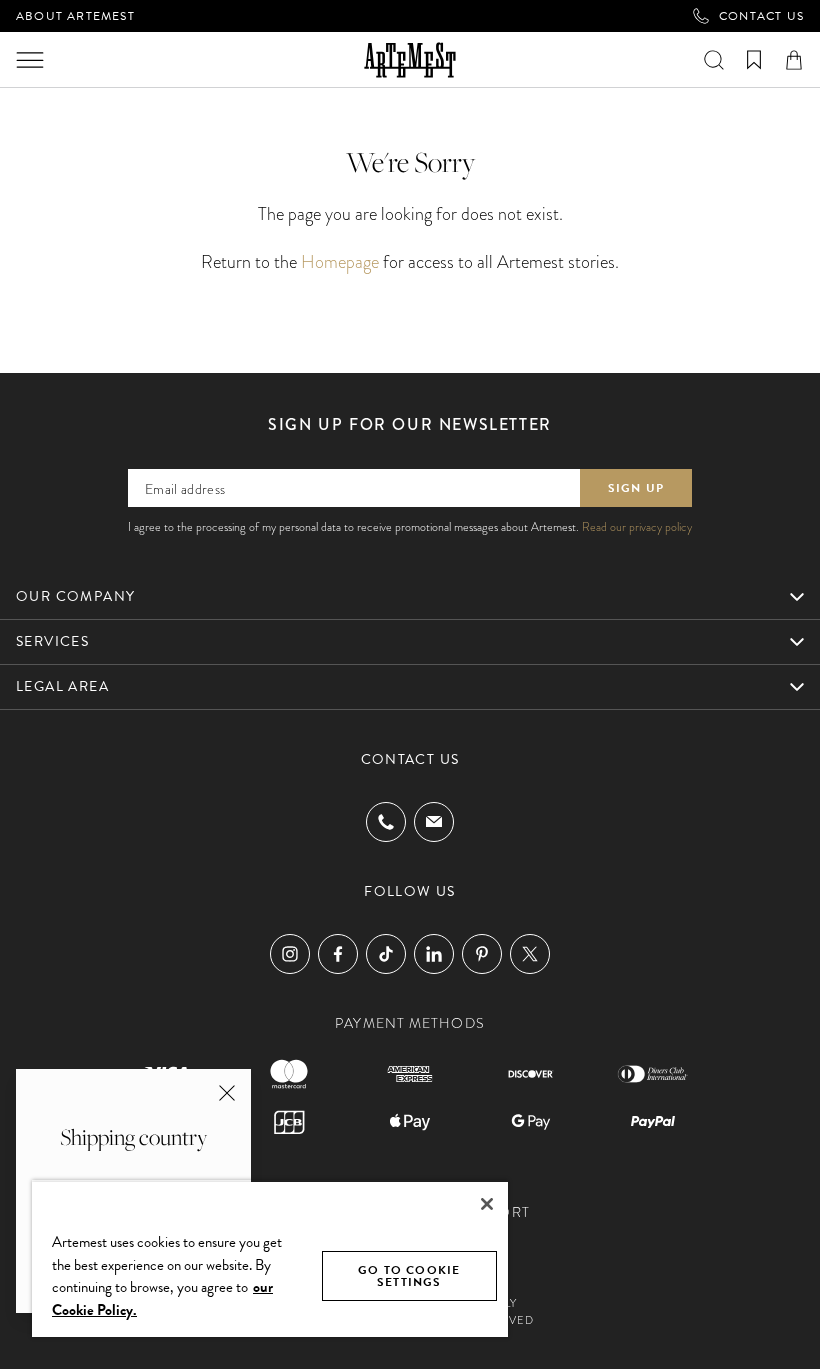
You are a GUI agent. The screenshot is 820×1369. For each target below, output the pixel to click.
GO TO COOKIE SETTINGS (409, 1276)
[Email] (434, 821)
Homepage (340, 261)
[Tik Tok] (386, 954)
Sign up (636, 488)
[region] (270, 1258)
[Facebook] (338, 954)
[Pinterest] (482, 954)
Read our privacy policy (637, 527)
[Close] (487, 1204)
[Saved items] (754, 60)
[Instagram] (290, 954)
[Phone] (386, 822)
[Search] (714, 60)
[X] (530, 954)
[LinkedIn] (434, 954)
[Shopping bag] (794, 60)
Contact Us (761, 16)
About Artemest (75, 16)
